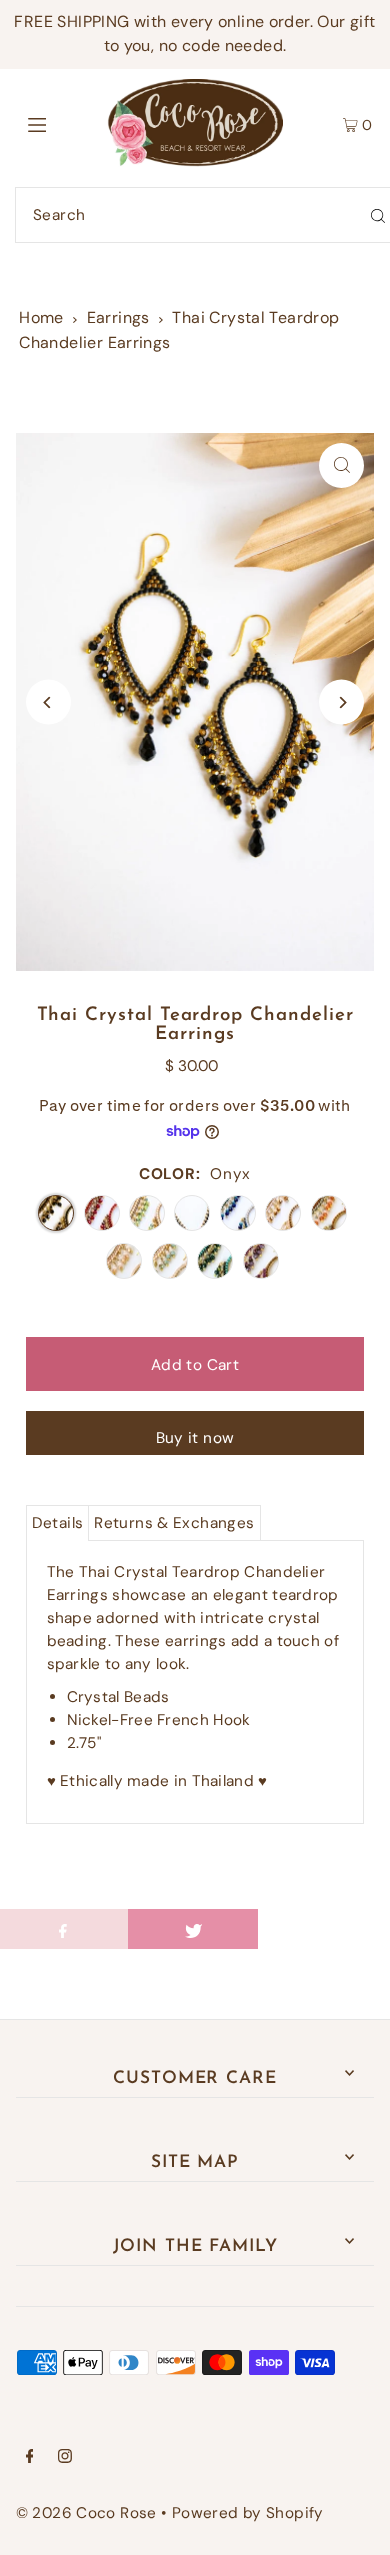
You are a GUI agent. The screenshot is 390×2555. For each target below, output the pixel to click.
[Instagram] (65, 2458)
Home (41, 317)
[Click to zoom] (341, 465)
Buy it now (195, 1438)
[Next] (341, 702)
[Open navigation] (62, 123)
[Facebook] (30, 2458)
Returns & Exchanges (174, 1523)
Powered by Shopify (248, 2513)
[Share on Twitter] (193, 1929)
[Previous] (48, 702)
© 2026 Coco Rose (86, 2513)
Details (58, 1523)
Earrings (118, 317)
